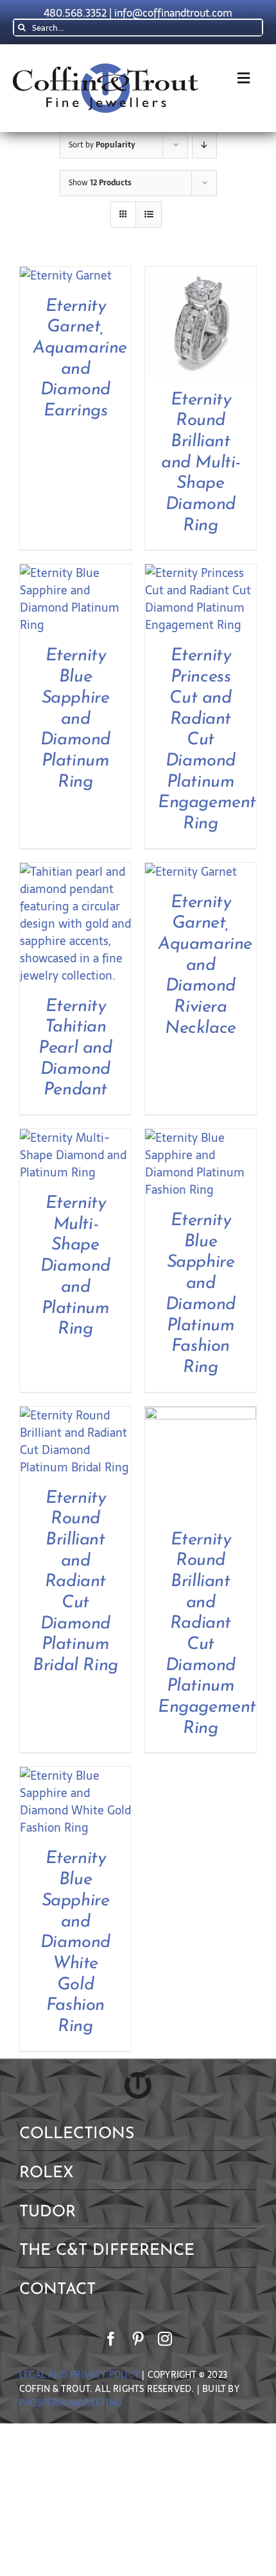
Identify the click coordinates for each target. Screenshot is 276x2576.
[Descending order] (204, 145)
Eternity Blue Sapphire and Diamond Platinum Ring (75, 719)
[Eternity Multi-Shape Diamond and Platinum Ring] (75, 1138)
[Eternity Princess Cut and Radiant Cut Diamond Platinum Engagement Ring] (201, 573)
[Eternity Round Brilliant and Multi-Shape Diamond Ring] (201, 275)
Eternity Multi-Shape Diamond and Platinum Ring (75, 1267)
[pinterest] (138, 2339)
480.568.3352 (75, 13)
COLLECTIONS (77, 2134)
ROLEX (47, 2173)
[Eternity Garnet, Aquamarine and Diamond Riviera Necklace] (191, 872)
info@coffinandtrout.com (173, 13)
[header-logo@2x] (106, 69)
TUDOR (47, 2212)
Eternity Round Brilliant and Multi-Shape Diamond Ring (201, 463)
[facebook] (111, 2339)
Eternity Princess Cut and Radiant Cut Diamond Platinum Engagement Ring (207, 740)
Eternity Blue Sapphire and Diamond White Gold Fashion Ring (75, 1943)
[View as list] (149, 214)
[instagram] (165, 2339)
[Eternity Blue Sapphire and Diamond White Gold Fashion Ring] (75, 1776)
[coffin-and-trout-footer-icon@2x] (138, 2078)
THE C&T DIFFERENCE (107, 2251)
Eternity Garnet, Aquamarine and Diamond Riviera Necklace (205, 966)
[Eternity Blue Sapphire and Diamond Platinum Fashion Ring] (201, 1138)
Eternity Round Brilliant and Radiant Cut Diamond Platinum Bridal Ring (75, 1583)
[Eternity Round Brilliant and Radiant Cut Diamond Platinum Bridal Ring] (75, 1415)
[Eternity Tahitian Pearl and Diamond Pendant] (75, 872)
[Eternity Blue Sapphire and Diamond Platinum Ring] (75, 573)
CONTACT (57, 2290)
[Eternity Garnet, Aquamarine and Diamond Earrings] (66, 275)
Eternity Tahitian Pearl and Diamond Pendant (75, 1049)
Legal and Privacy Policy (79, 2375)
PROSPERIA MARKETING (70, 2403)
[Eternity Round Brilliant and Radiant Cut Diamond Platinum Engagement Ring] (201, 1415)
